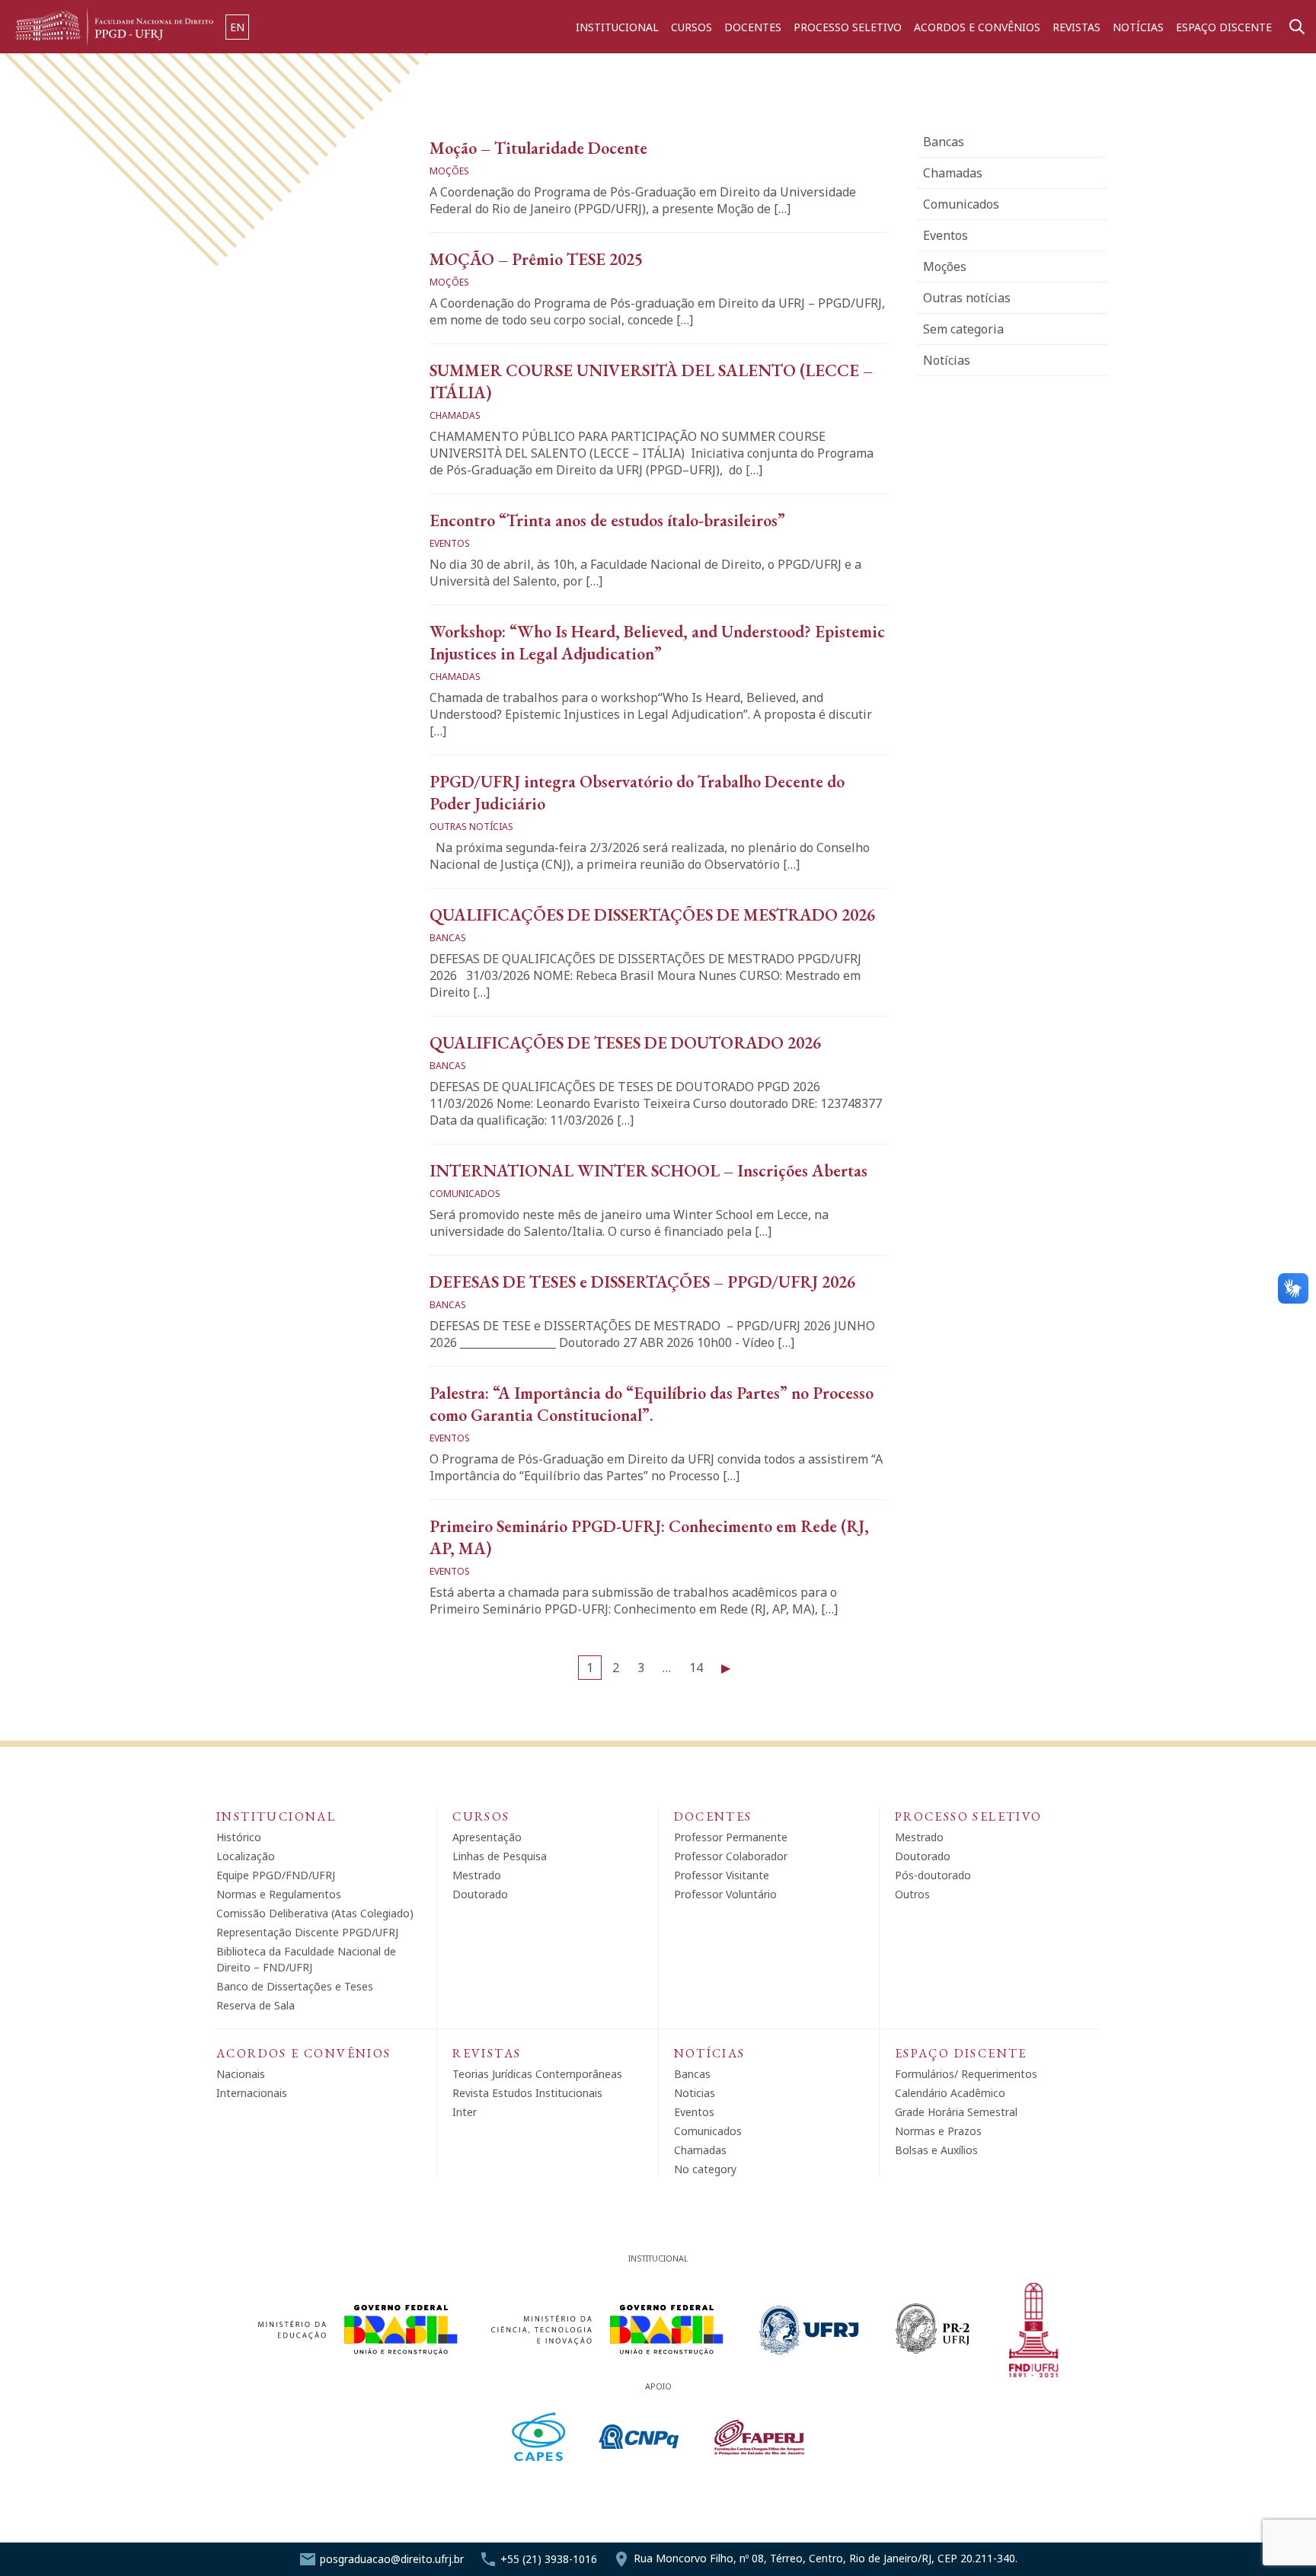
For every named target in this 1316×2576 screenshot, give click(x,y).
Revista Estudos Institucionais (527, 2093)
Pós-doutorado (933, 1875)
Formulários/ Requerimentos (966, 2074)
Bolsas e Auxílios (936, 2150)
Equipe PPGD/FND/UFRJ (276, 1875)
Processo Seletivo (848, 27)
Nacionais (241, 2074)
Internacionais (252, 2093)
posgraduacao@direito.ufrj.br (392, 2559)
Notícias (1138, 27)
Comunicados (961, 204)
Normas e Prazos (938, 2131)
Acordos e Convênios (977, 27)
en (237, 27)
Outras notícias (967, 298)
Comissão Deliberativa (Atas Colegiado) (315, 1913)
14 (696, 1668)
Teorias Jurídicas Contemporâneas (537, 2074)
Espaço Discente (1224, 27)
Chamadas (953, 173)
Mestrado (477, 1875)
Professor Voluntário (725, 1894)
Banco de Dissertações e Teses (295, 1986)
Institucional (617, 27)
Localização (246, 1856)
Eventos (945, 235)
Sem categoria (963, 329)
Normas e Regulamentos (279, 1894)
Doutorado (480, 1894)
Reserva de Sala (256, 2005)
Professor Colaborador (731, 1856)
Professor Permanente (731, 1837)
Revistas (1076, 27)
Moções (945, 267)
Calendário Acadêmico (950, 2093)
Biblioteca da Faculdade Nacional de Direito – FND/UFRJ (306, 1959)
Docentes (753, 27)
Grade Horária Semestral (956, 2112)
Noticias (695, 2093)
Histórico (239, 1837)
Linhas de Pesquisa (500, 1856)
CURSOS (692, 27)
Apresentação (487, 1837)
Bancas (944, 142)
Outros (912, 1894)
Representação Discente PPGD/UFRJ (307, 1932)
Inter (465, 2112)
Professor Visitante (722, 1875)
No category (705, 2169)
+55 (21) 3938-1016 (549, 2559)
